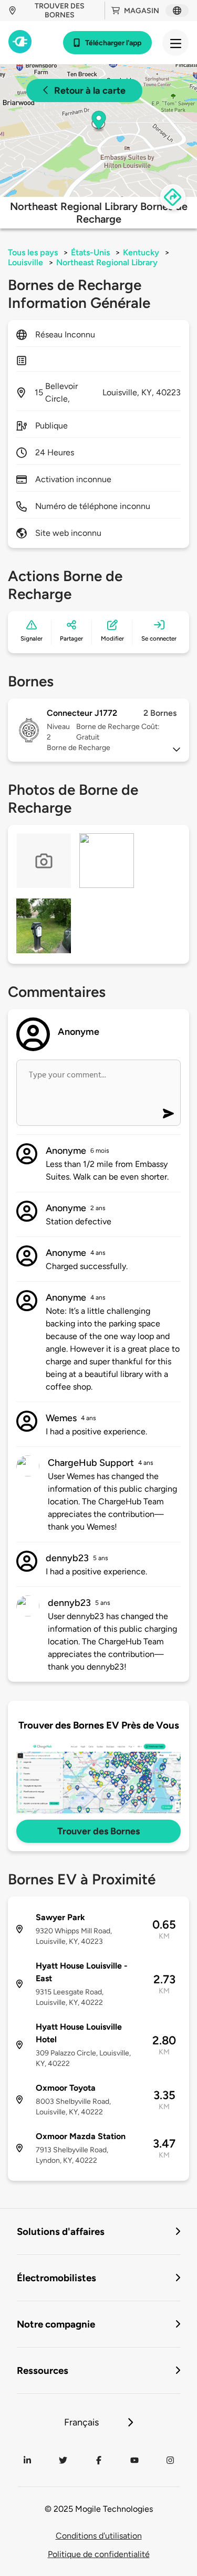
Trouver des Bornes (98, 1831)
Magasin (142, 11)
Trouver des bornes (60, 11)
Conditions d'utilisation (99, 2536)
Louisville (25, 262)
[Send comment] (168, 1114)
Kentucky (141, 252)
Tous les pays (33, 252)
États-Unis (90, 252)
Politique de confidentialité (99, 2554)
